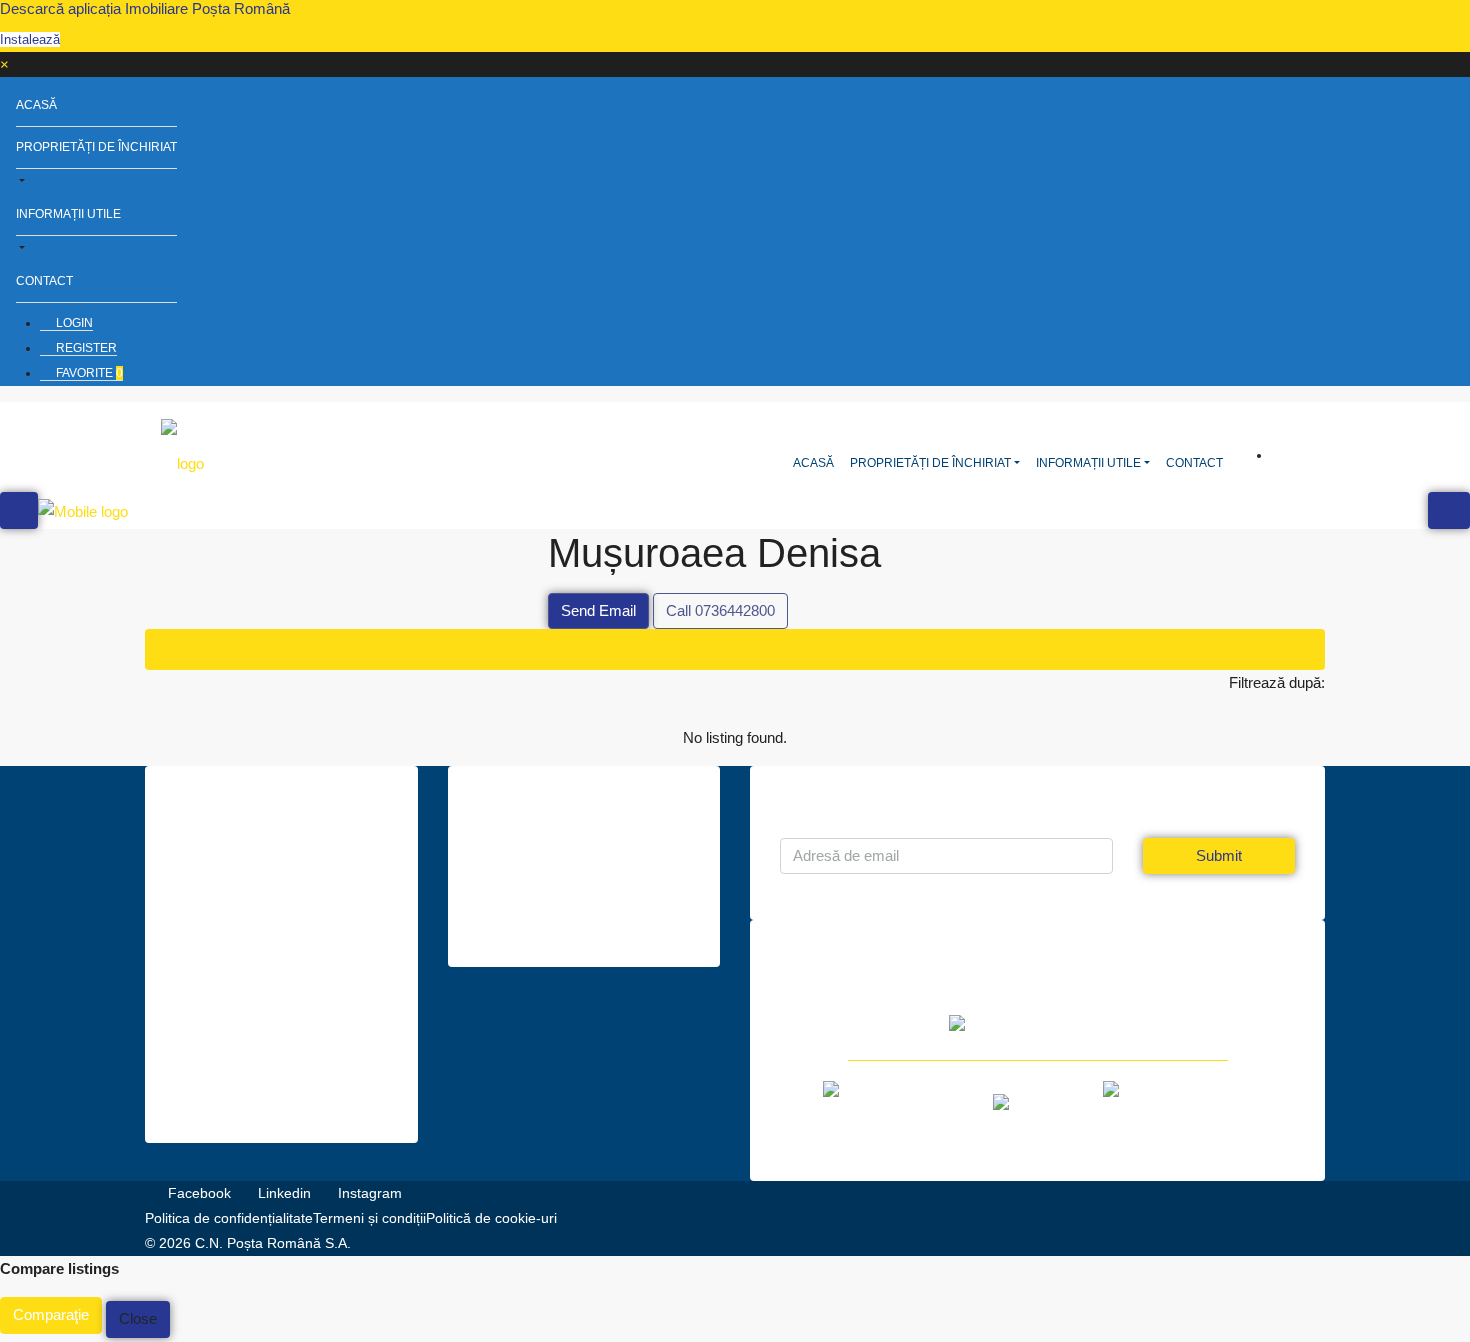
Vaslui (233, 1034)
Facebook (199, 1193)
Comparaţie (51, 1314)
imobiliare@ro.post (556, 908)
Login (73, 323)
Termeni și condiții (369, 1218)
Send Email (598, 610)
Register (85, 348)
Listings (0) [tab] (735, 649)
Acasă (36, 105)
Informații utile (68, 214)
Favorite (88, 373)
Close (138, 1318)
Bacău (235, 1009)
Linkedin (284, 1193)
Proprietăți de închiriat (96, 147)
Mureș (235, 1084)
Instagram (368, 1193)
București (244, 1059)
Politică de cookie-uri (491, 1218)
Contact (44, 281)
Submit (1219, 855)
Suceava (242, 984)
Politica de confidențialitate (229, 1218)
